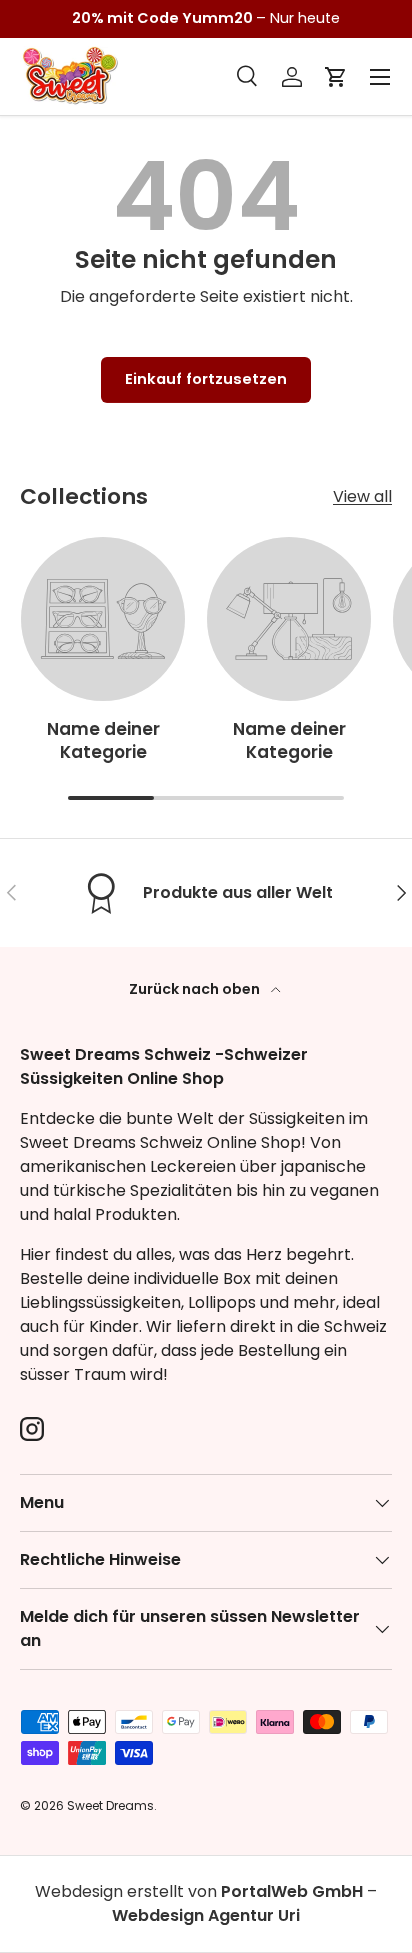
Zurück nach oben (196, 989)
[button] (336, 77)
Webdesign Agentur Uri (206, 1915)
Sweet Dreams (110, 1805)
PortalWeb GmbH (292, 1891)
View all (362, 496)
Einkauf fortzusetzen (206, 379)
